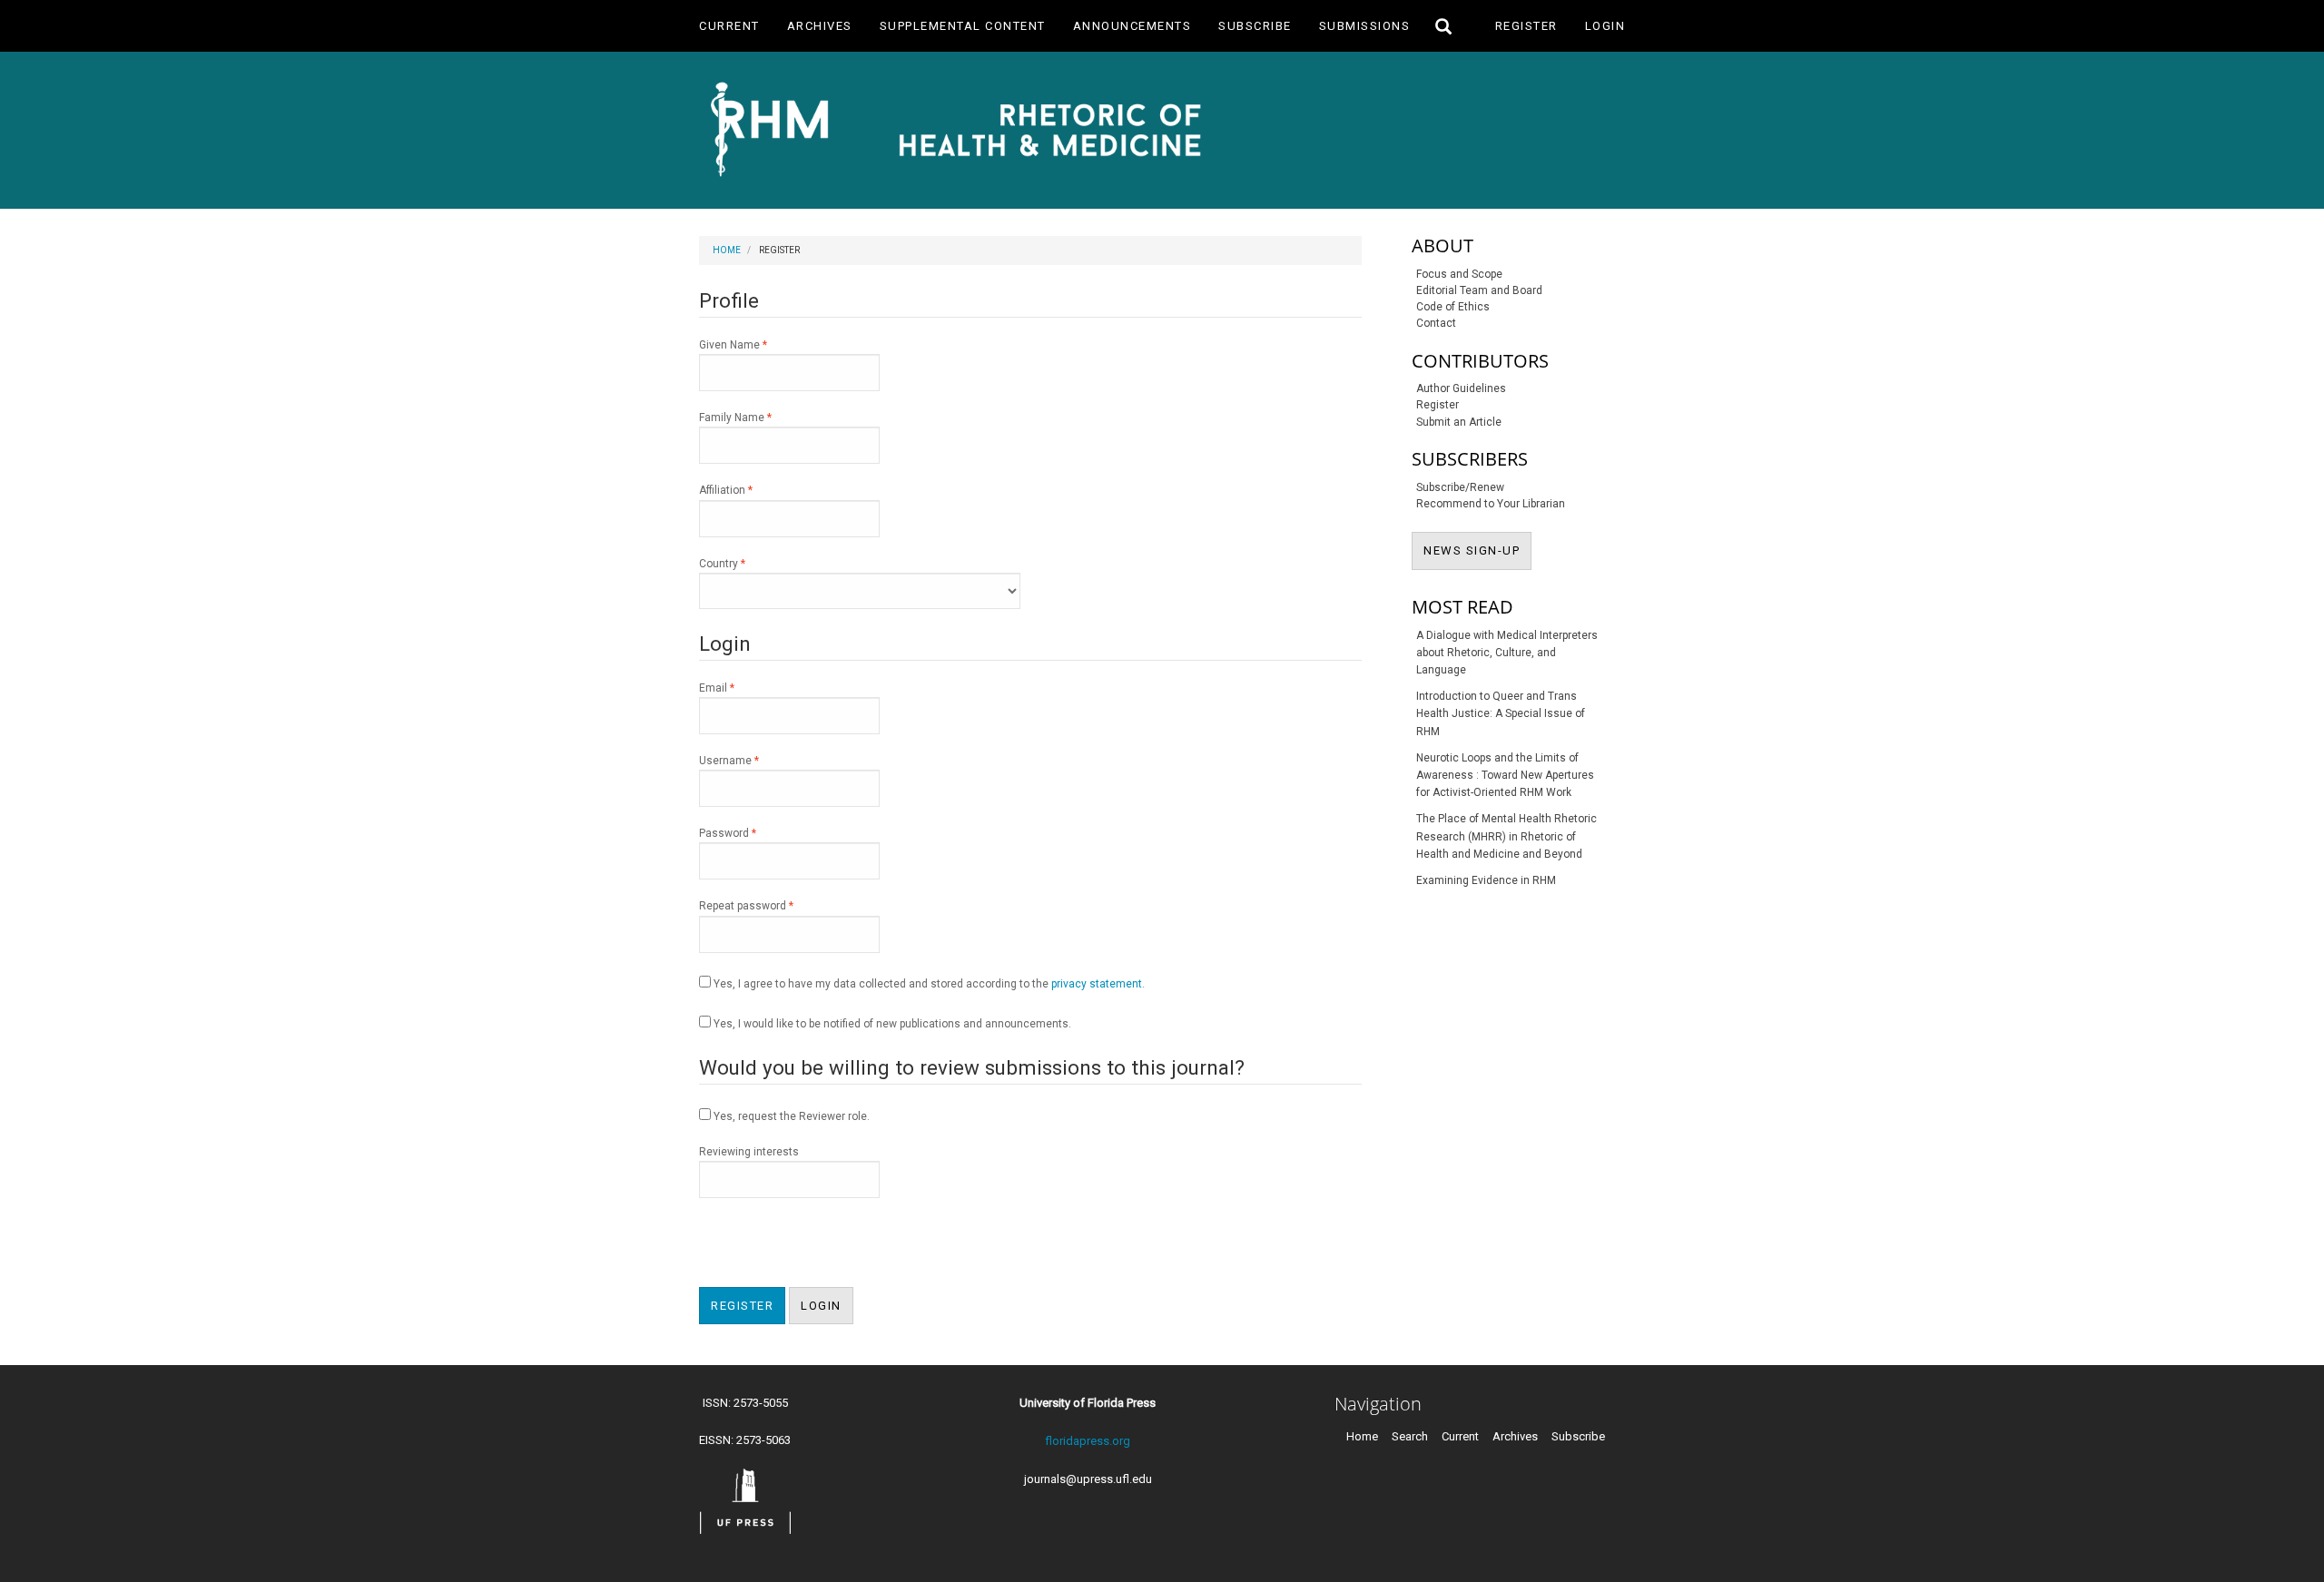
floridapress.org (1088, 1441)
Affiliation (748, 490)
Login (1605, 26)
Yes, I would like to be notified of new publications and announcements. (891, 1024)
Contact (1436, 323)
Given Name (755, 344)
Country (744, 563)
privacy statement (1097, 984)
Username (751, 760)
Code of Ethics (1453, 307)
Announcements (1132, 26)
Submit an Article (1459, 422)
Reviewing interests (749, 1152)
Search (1410, 1436)
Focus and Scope (1459, 274)
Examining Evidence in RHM (1486, 880)
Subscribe (1255, 26)
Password (750, 833)
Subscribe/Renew (1460, 487)
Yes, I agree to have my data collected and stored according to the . (928, 984)
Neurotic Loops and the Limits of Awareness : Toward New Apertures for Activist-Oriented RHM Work (1505, 775)
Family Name (758, 417)
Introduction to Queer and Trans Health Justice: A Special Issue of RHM (1501, 713)
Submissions (1365, 26)
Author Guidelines (1461, 388)
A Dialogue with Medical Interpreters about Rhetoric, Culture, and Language (1507, 653)
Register (1526, 26)
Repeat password (768, 905)
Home (727, 250)
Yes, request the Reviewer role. (790, 1116)
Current (729, 26)
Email (739, 688)
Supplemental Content (963, 26)
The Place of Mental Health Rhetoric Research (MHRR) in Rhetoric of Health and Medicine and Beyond (1507, 836)
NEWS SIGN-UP (1477, 550)
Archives (820, 26)
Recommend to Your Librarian (1491, 504)
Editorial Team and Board (1479, 290)
